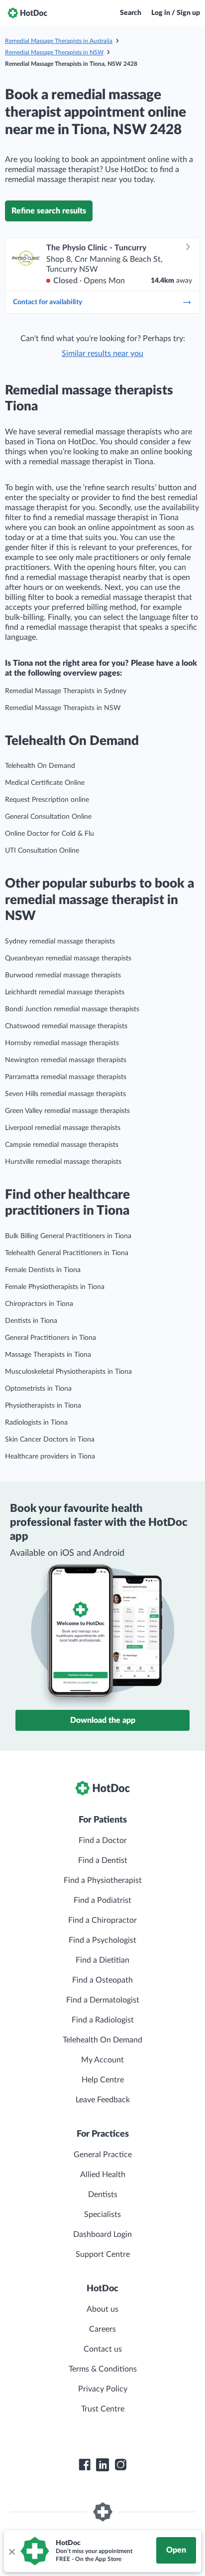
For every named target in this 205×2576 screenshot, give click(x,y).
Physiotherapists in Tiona (43, 1406)
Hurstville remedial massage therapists (63, 1162)
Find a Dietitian (102, 1960)
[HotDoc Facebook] (85, 2465)
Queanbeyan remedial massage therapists (68, 958)
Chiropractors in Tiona (39, 1304)
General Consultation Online (48, 817)
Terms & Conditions (103, 2369)
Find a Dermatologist (103, 2000)
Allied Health (103, 2175)
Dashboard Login (102, 2234)
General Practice (103, 2155)
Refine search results (49, 211)
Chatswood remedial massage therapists (66, 1026)
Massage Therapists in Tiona (48, 1355)
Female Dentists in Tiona (43, 1270)
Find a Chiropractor (102, 1920)
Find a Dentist (103, 1860)
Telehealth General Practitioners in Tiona (67, 1253)
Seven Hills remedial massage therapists (65, 1094)
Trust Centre (103, 2409)
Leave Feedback (103, 2100)
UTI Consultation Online (42, 851)
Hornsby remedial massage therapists (62, 1043)
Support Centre (103, 2254)
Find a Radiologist (103, 2020)
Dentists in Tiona (31, 1321)
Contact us (103, 2349)
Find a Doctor (103, 1840)
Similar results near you (102, 354)
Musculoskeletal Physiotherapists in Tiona (68, 1372)
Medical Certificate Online (45, 783)
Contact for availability (48, 302)
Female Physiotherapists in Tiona (55, 1287)
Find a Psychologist (102, 1940)
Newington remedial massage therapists (66, 1060)
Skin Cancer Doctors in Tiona (50, 1440)
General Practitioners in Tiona (51, 1338)
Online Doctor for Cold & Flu (50, 834)
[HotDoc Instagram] (120, 2465)
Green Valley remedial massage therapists (67, 1111)
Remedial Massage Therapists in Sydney (66, 691)
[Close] (11, 2551)
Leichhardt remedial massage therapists (65, 992)
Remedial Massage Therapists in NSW (54, 52)
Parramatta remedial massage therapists (66, 1077)
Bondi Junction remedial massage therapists (72, 1009)
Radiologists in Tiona (36, 1423)
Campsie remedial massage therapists (62, 1145)
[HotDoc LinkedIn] (102, 2465)
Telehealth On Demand (40, 766)
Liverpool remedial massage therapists (63, 1128)
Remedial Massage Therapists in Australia (59, 41)
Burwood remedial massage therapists (63, 975)
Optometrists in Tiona (38, 1389)
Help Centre (103, 2080)
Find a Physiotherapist (103, 1880)
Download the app (103, 1720)
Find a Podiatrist (102, 1900)
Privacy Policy (103, 2389)
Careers (102, 2329)
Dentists (103, 2195)
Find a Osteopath (102, 1980)
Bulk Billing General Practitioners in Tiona (68, 1236)
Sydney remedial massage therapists (60, 941)
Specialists (102, 2214)
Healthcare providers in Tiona (50, 1457)
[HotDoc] (27, 13)
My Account (102, 2060)
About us (102, 2309)
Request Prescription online (47, 800)
